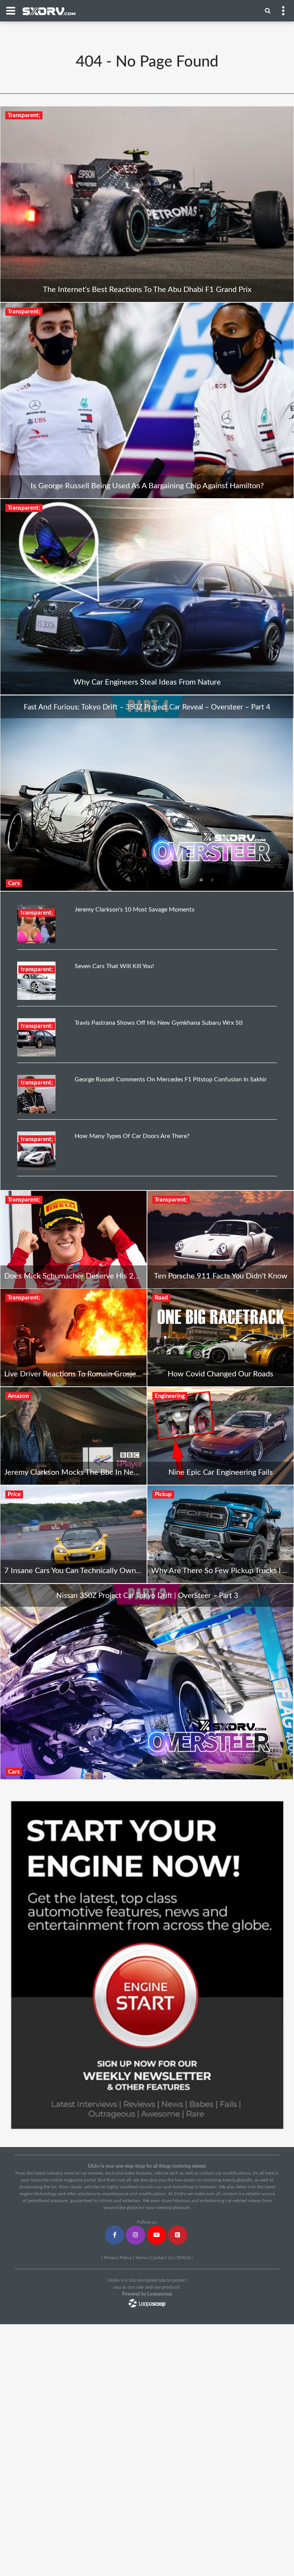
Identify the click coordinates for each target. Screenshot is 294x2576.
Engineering (170, 1396)
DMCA (183, 2258)
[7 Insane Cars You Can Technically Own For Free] (73, 1534)
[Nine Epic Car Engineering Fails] (220, 1436)
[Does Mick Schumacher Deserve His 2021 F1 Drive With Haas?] (73, 1240)
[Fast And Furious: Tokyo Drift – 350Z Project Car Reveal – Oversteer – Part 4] (147, 793)
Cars (14, 883)
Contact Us (162, 2258)
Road (161, 1298)
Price (14, 1494)
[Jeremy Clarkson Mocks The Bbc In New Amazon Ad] (73, 1436)
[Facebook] (114, 2235)
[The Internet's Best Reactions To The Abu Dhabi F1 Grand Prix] (147, 204)
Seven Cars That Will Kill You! (114, 966)
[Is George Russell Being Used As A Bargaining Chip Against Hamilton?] (147, 400)
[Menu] (268, 10)
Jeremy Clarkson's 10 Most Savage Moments (135, 910)
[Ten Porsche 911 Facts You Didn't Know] (220, 1240)
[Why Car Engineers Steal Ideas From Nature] (147, 597)
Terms (141, 2258)
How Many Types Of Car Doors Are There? (132, 1136)
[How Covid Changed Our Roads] (220, 1338)
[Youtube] (157, 2235)
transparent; (37, 913)
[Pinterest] (178, 2235)
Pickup (163, 1494)
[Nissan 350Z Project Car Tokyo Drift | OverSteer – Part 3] (147, 1681)
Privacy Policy (118, 2258)
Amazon (18, 1396)
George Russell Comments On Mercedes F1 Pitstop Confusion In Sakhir (171, 1079)
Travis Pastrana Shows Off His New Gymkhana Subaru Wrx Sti (159, 1023)
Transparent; (24, 115)
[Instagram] (136, 2235)
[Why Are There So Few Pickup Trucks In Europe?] (220, 1534)
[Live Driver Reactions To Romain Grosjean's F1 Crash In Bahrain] (73, 1338)
